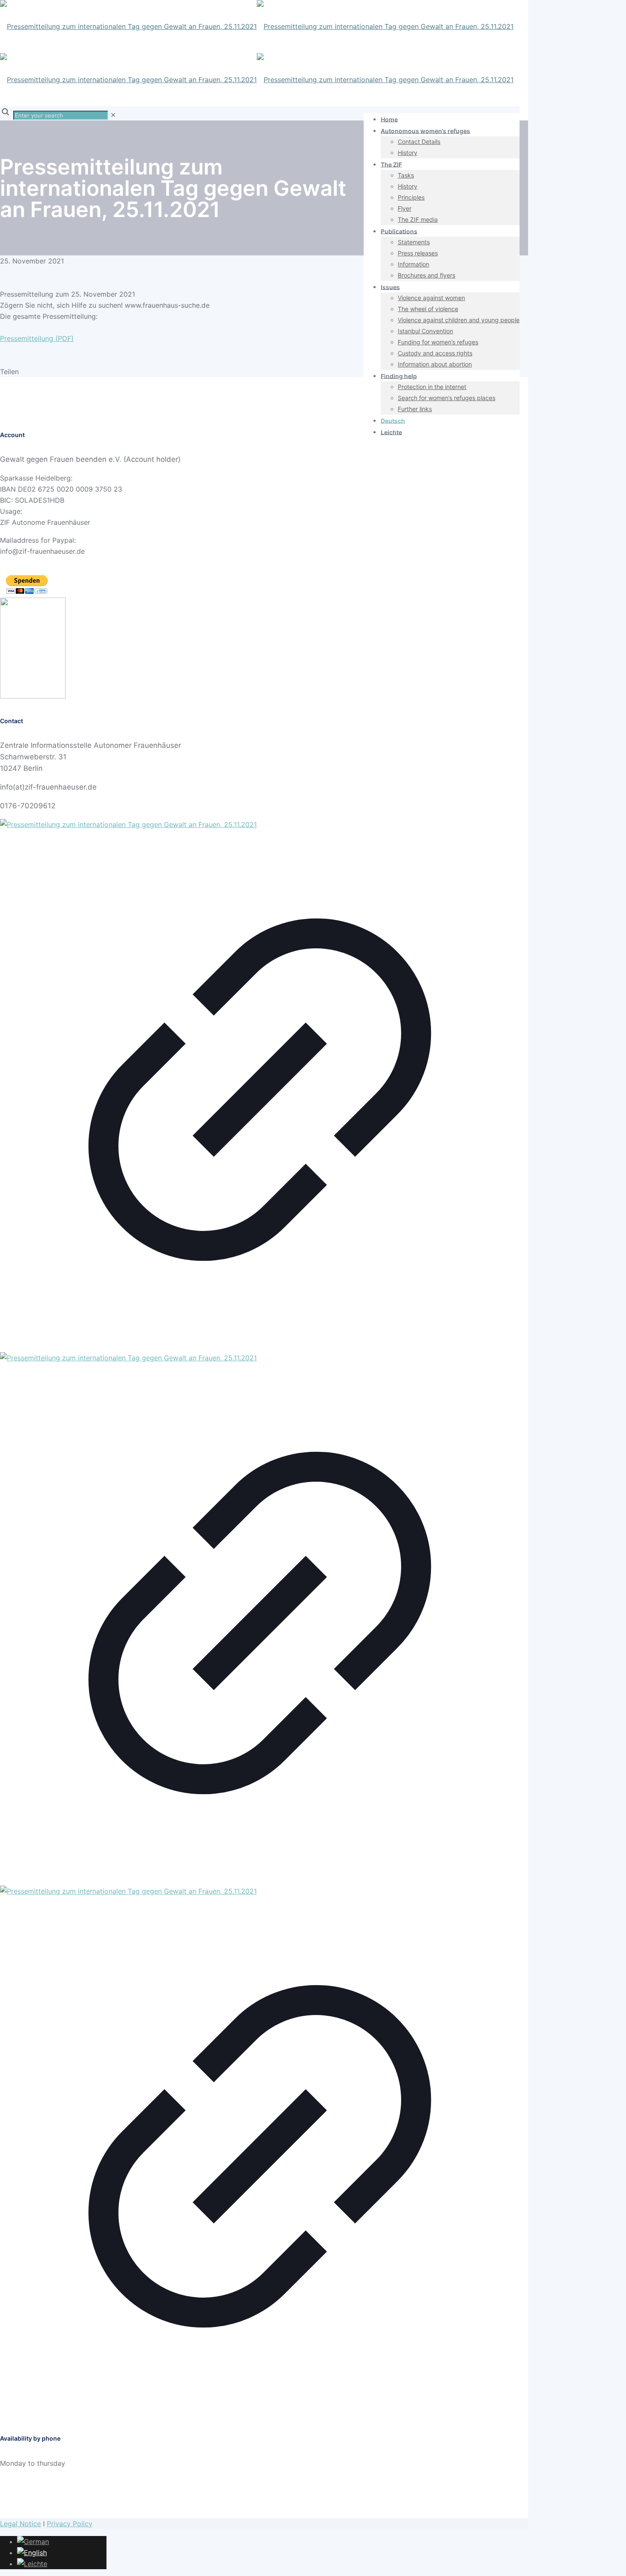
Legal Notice (20, 2524)
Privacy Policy (70, 2524)
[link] (113, 115)
